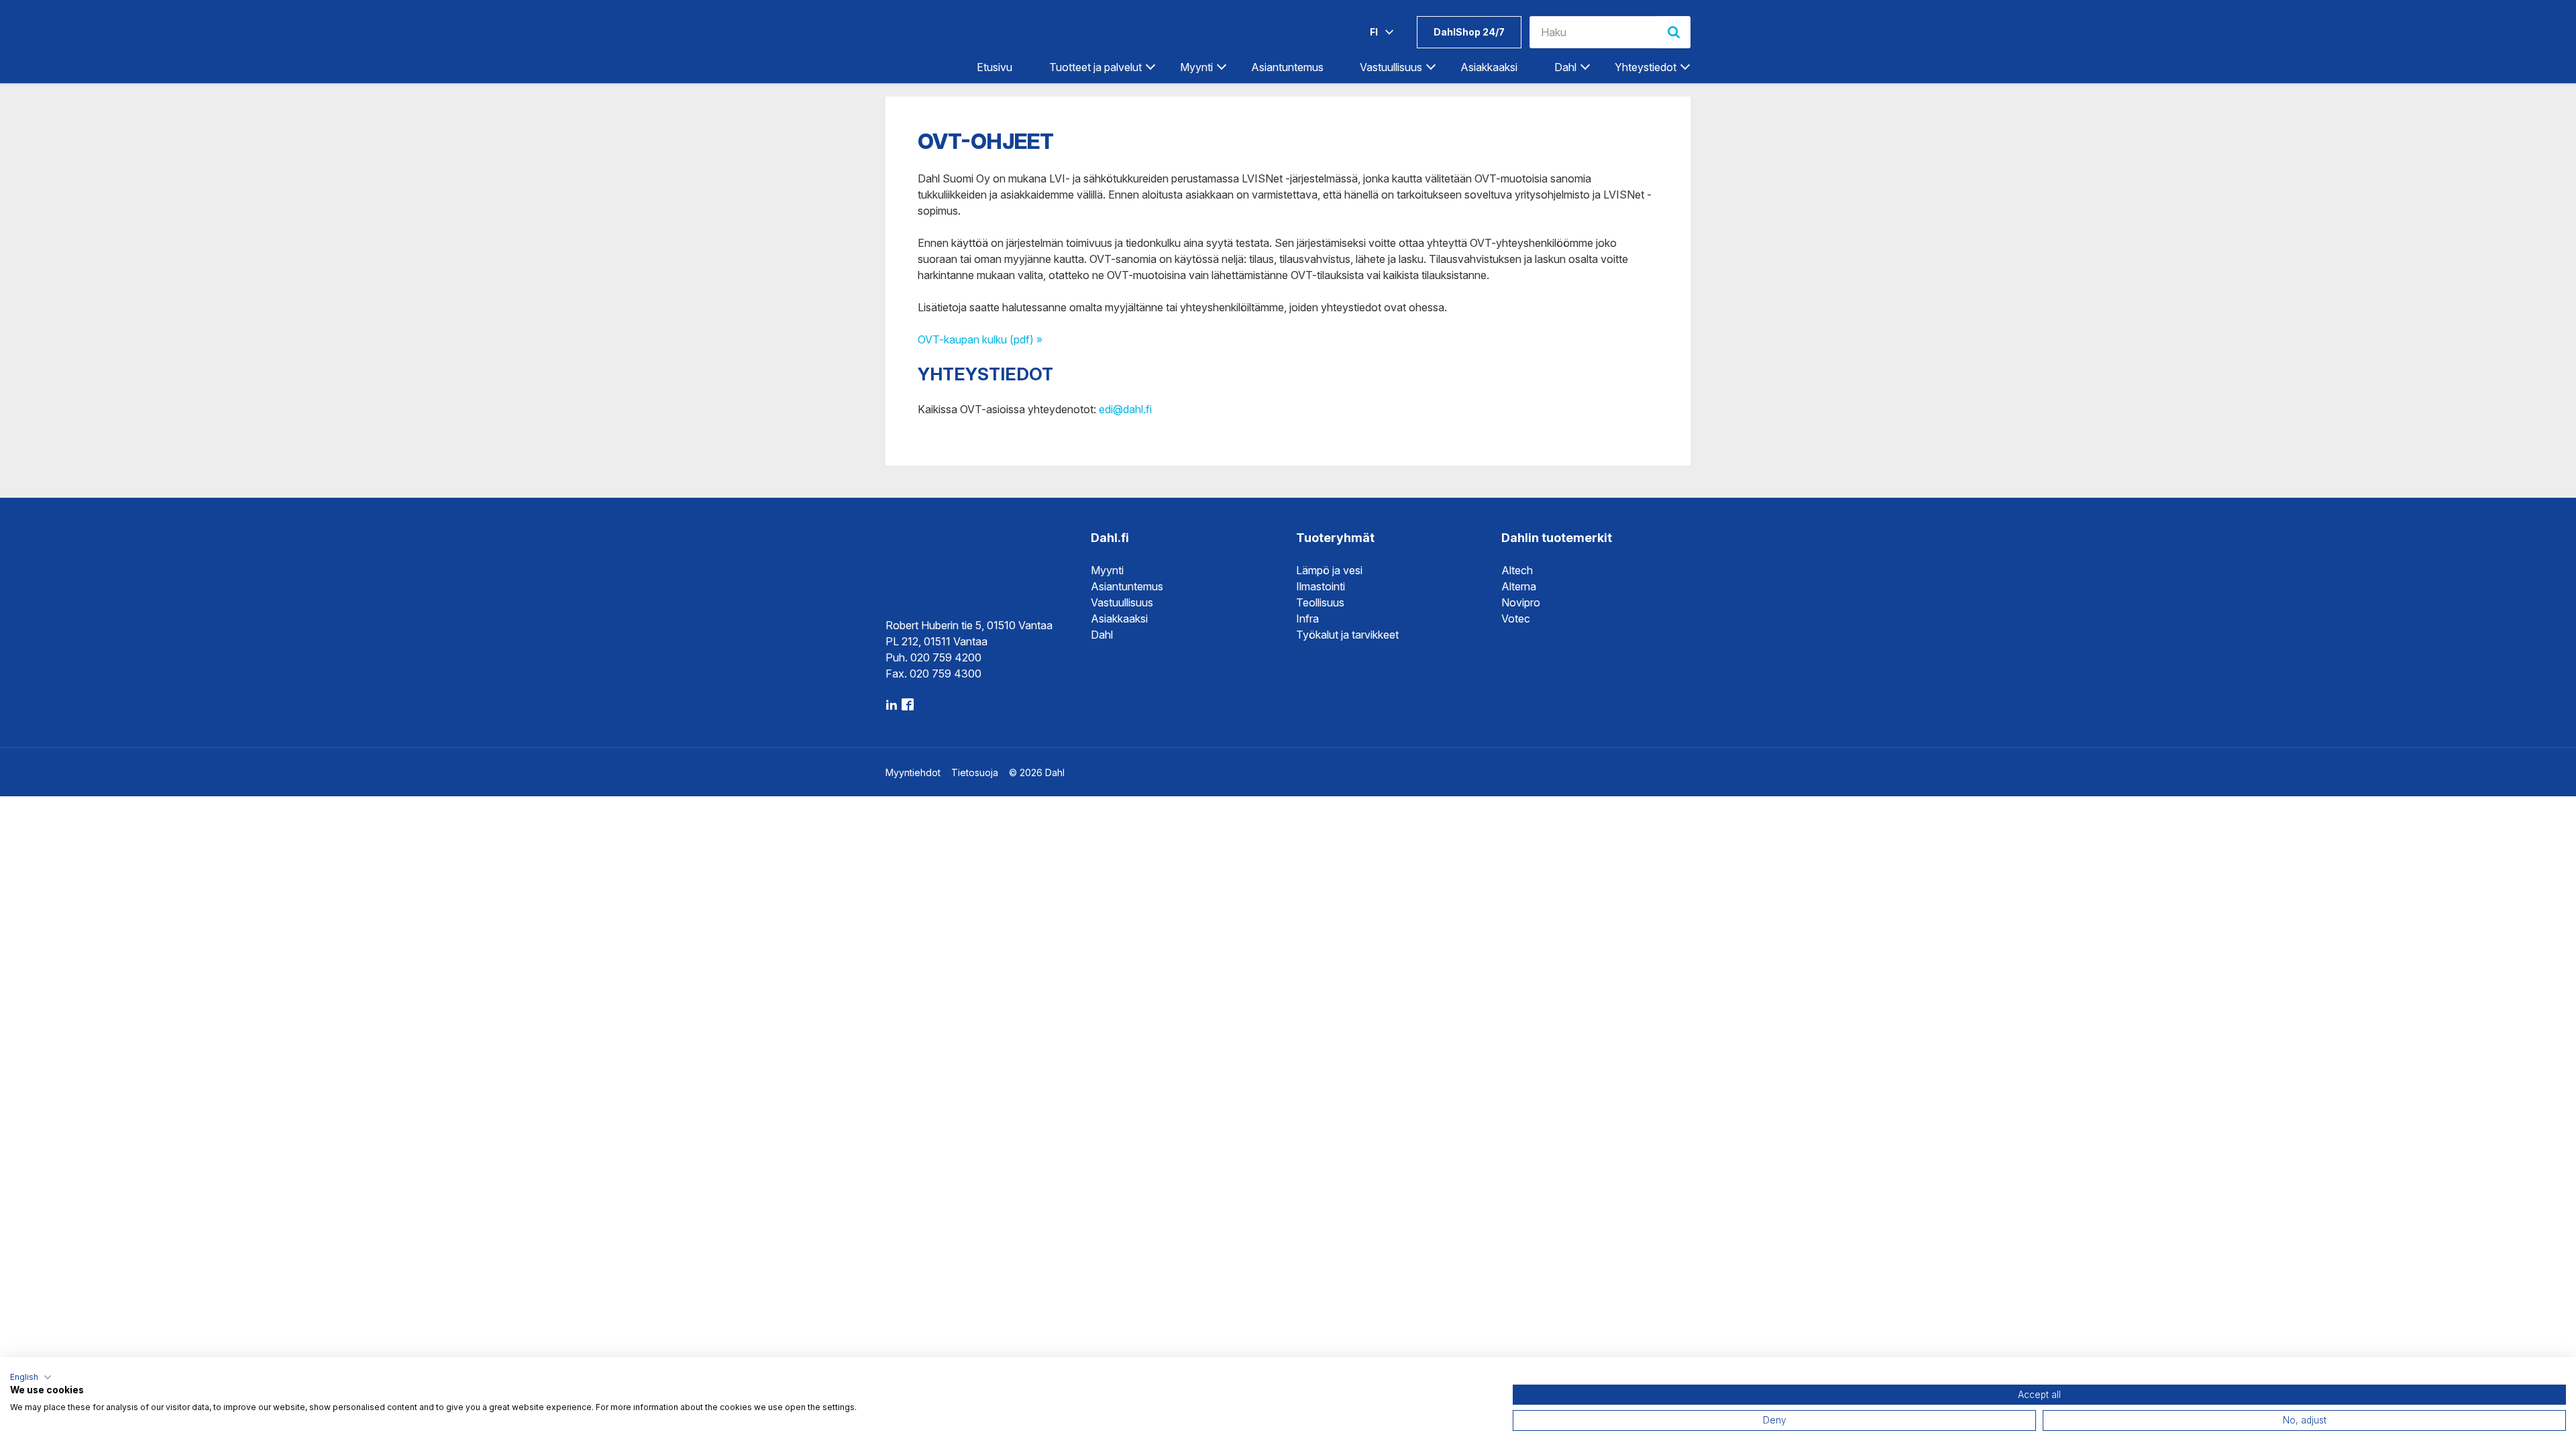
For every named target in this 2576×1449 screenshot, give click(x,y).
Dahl (1102, 635)
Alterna (1519, 586)
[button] (31, 1377)
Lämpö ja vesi (1329, 570)
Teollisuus (1320, 602)
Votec (1516, 619)
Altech (1517, 570)
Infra (1307, 619)
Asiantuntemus (1287, 67)
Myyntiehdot (913, 772)
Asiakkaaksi (1489, 67)
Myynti (1107, 570)
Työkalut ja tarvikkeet (1347, 635)
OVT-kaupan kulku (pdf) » (980, 339)
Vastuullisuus (1122, 602)
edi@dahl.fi (1125, 409)
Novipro (1521, 602)
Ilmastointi (1321, 586)
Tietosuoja (975, 772)
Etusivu (995, 67)
